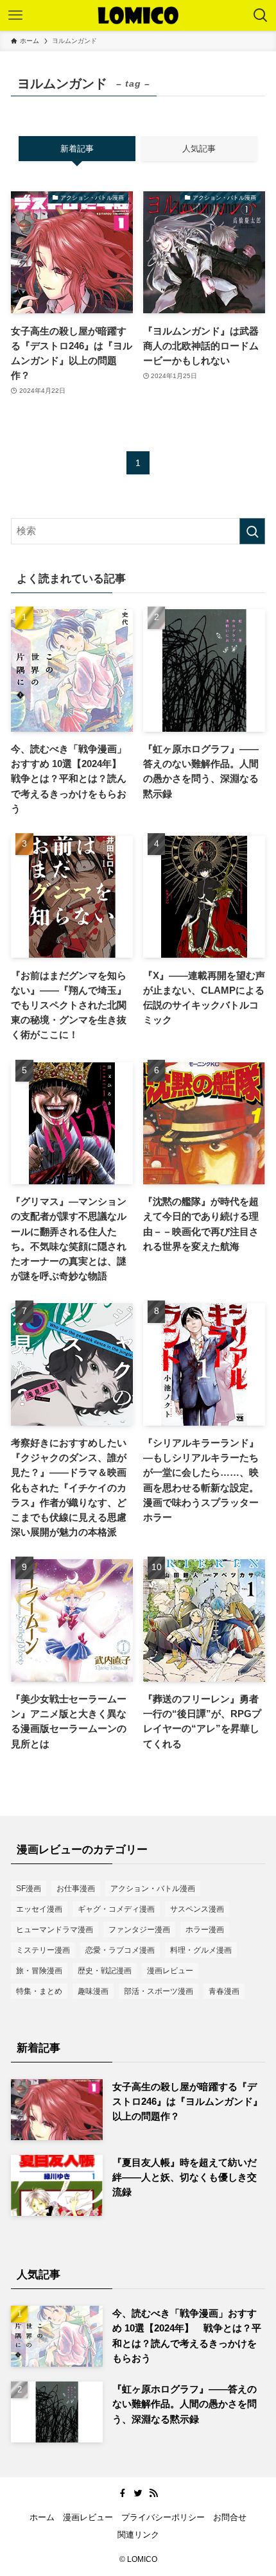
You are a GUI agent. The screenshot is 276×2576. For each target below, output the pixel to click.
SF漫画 (29, 1889)
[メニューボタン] (15, 15)
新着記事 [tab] (77, 149)
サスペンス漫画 (197, 1909)
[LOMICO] (138, 15)
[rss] (153, 2493)
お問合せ (230, 2517)
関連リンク (138, 2535)
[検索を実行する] (252, 531)
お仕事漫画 (76, 1889)
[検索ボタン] (261, 15)
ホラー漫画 (205, 1930)
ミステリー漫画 (43, 1950)
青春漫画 (224, 1991)
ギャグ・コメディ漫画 (116, 1909)
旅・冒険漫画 (39, 1971)
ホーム (42, 2517)
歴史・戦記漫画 (105, 1971)
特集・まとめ (39, 1991)
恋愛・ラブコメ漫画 (120, 1950)
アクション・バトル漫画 (153, 1889)
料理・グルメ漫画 (201, 1950)
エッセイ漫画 (39, 1909)
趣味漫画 (93, 1991)
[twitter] (138, 2493)
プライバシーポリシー (163, 2517)
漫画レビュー (170, 1971)
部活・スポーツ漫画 (159, 1991)
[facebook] (123, 2493)
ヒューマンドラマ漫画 (55, 1930)
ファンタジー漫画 (139, 1930)
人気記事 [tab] (199, 149)
